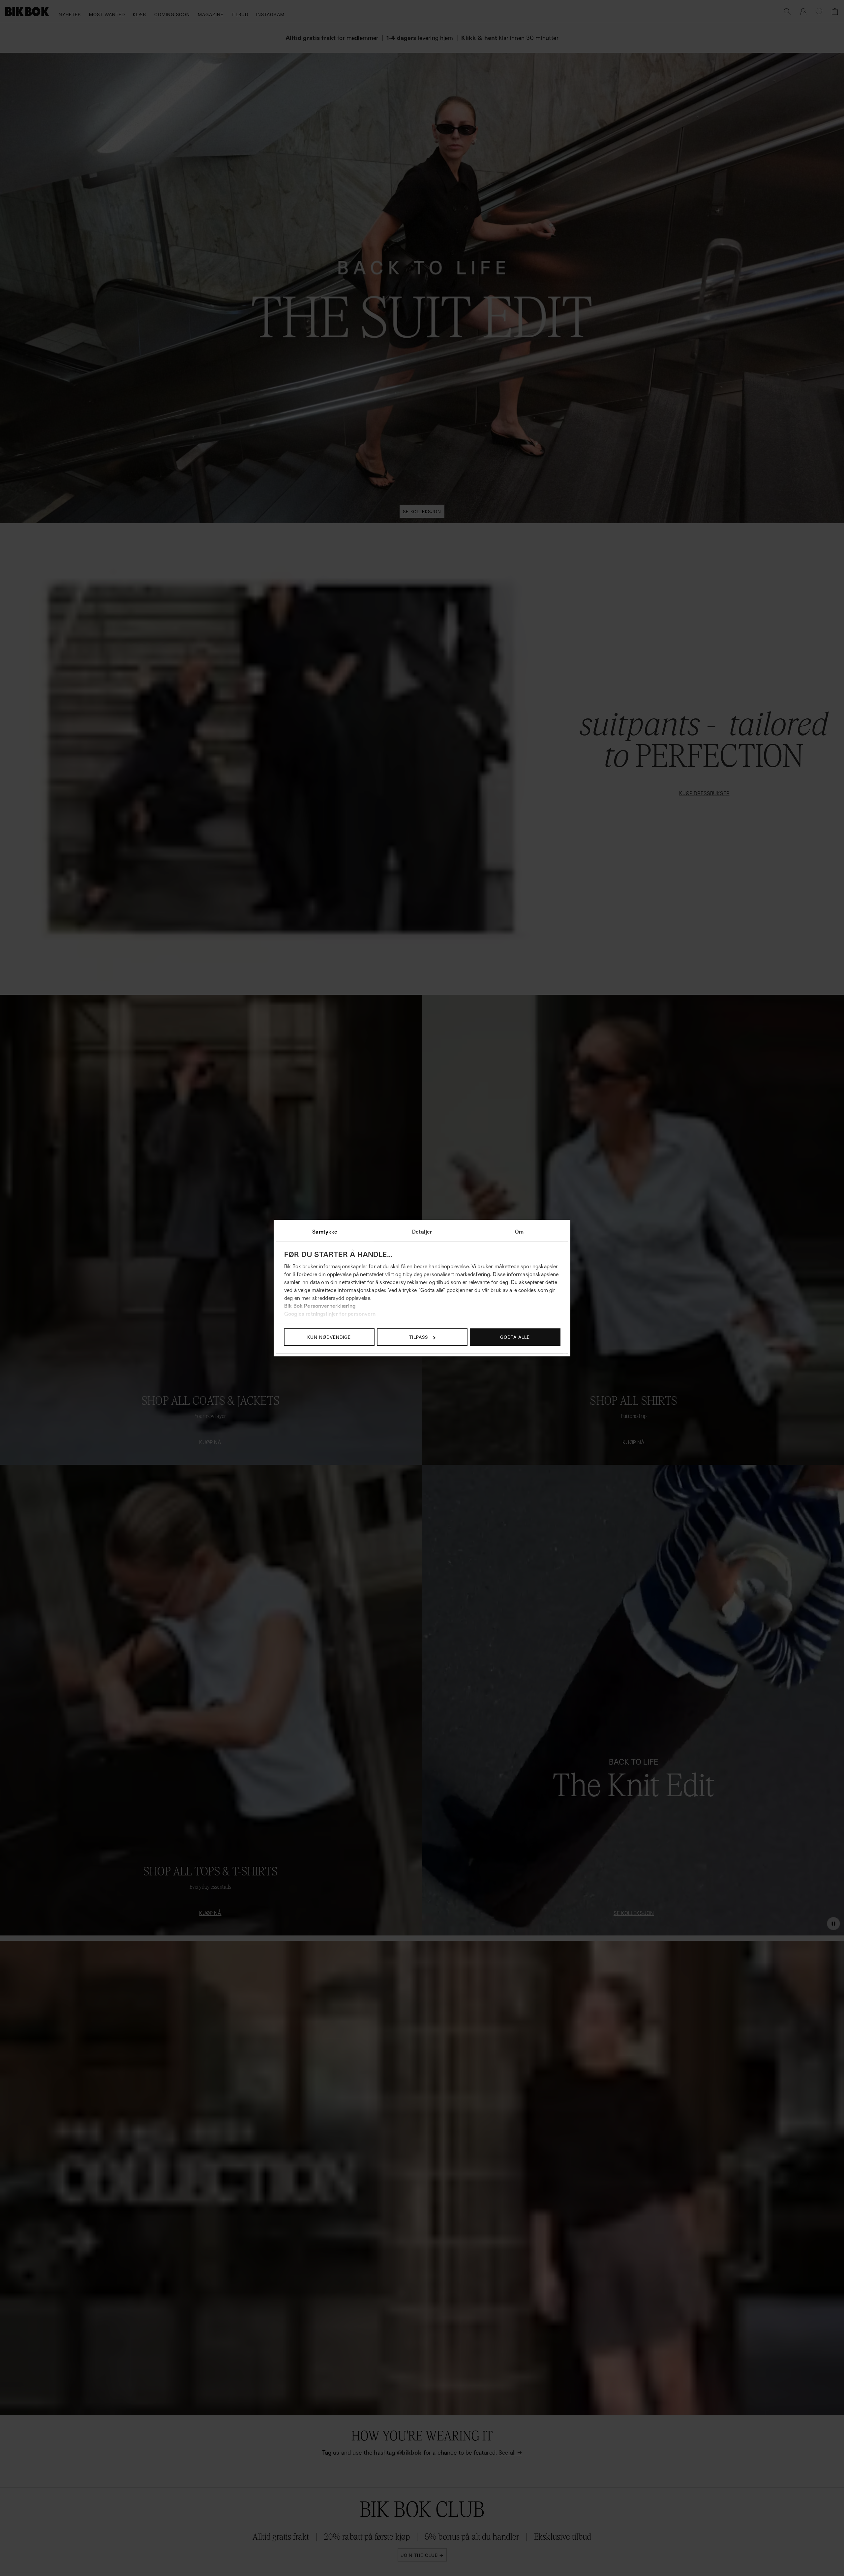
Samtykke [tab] (325, 1232)
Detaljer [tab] (422, 1232)
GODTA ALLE (515, 1337)
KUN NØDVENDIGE (329, 1337)
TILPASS (419, 1337)
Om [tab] (519, 1232)
